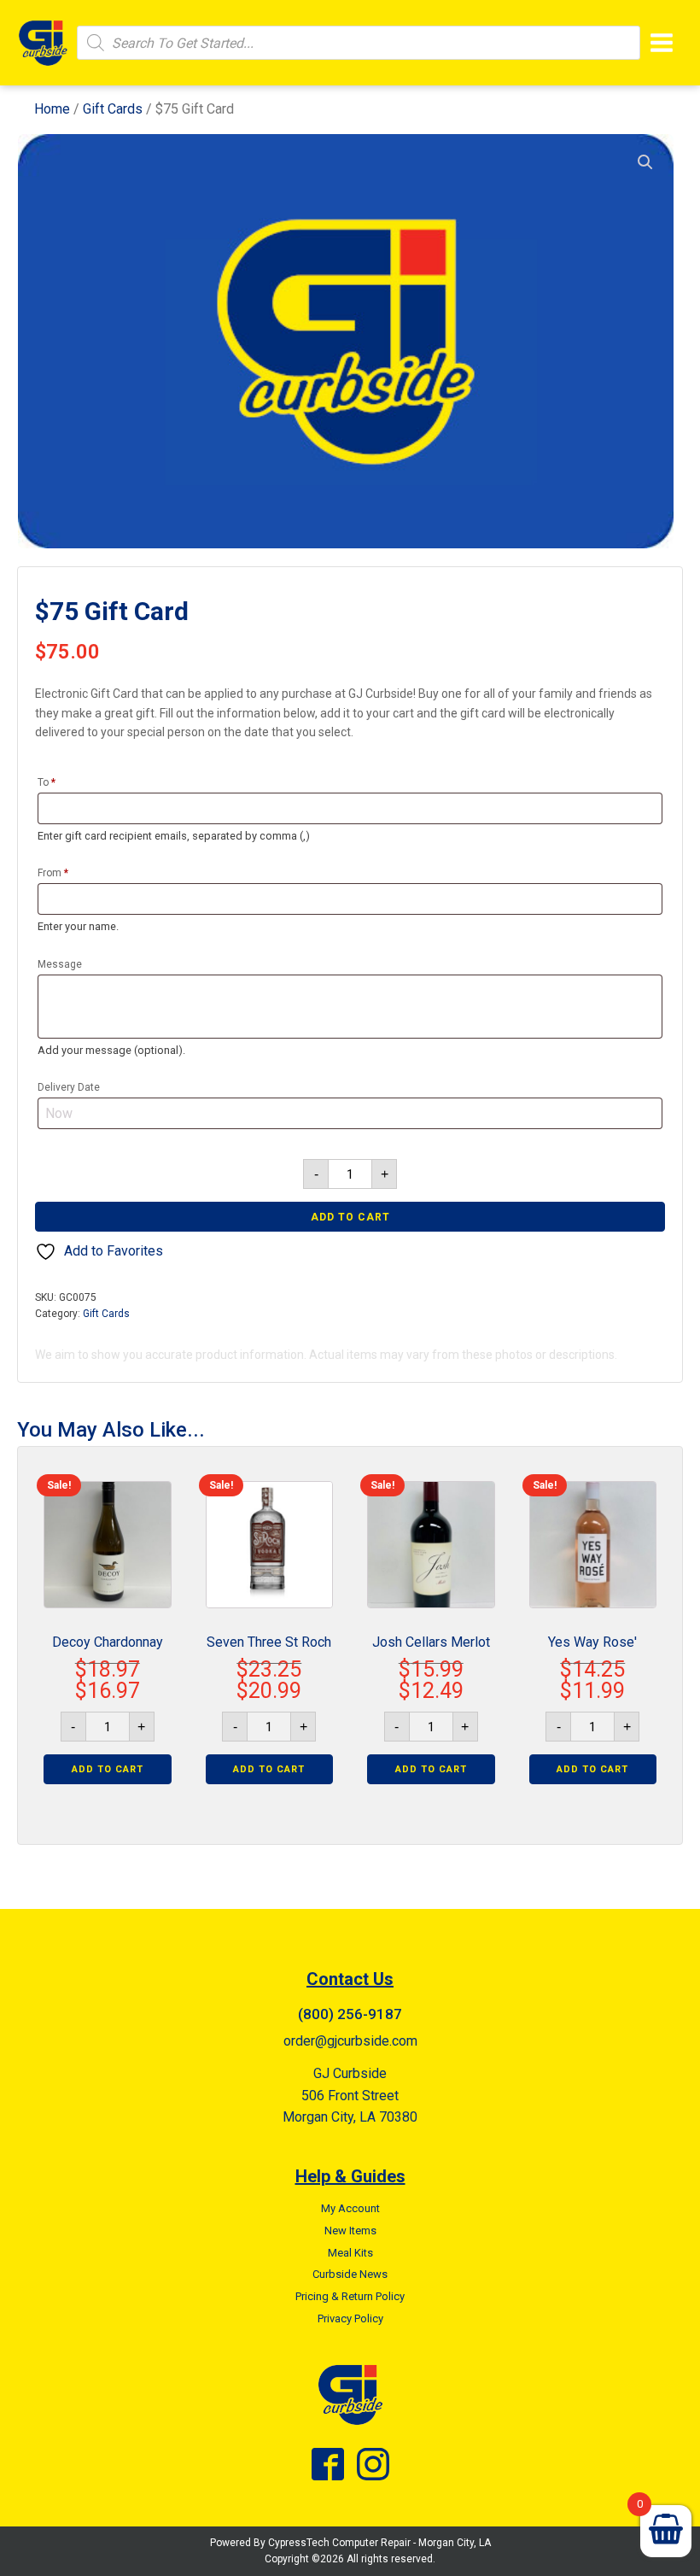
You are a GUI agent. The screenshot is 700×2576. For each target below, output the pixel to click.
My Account (350, 2208)
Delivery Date (69, 1087)
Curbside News (350, 2274)
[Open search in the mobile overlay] (359, 43)
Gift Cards (113, 109)
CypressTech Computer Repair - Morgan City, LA (379, 2543)
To (47, 782)
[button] (645, 162)
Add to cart (350, 1217)
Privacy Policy (350, 2318)
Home (52, 109)
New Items (350, 2231)
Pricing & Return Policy (350, 2296)
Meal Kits (350, 2253)
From (53, 873)
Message (60, 964)
